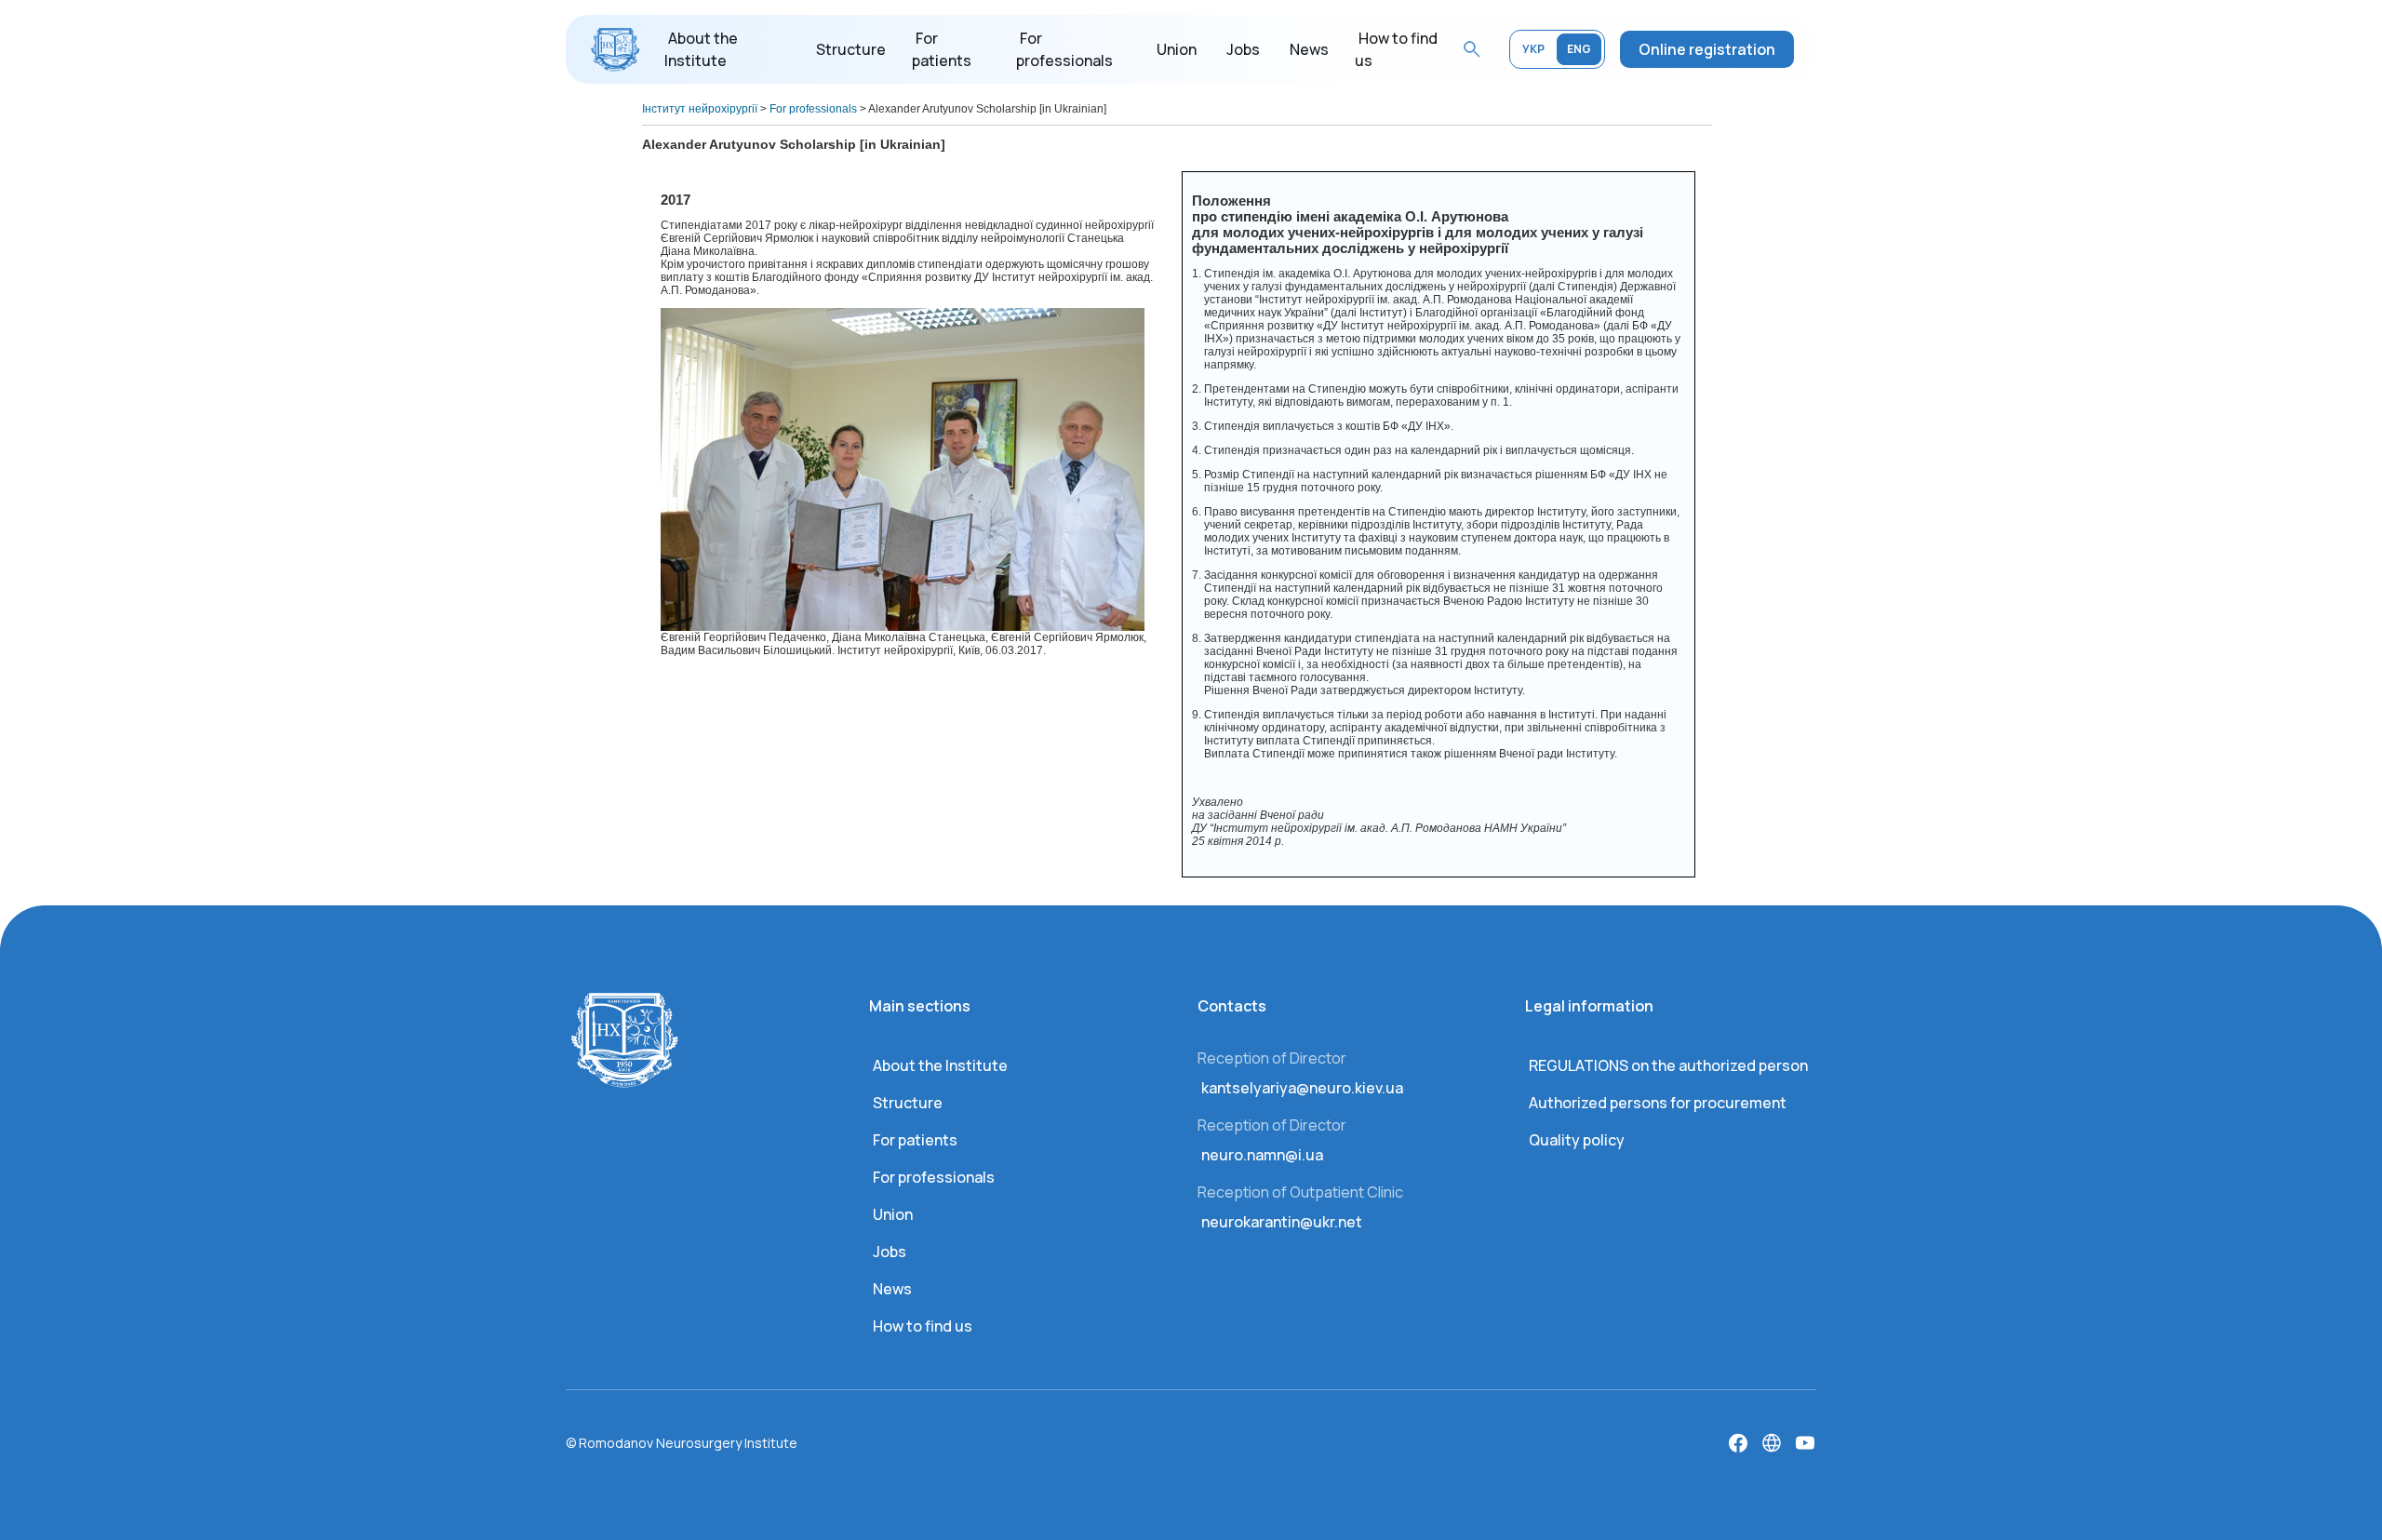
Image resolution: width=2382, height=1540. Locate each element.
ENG (1579, 49)
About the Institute (940, 1065)
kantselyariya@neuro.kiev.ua (1302, 1088)
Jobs (1243, 49)
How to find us (923, 1326)
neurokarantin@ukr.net (1282, 1222)
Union (1177, 49)
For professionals (934, 1177)
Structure (851, 49)
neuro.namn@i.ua (1262, 1155)
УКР (1533, 49)
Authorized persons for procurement (1658, 1103)
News (1309, 49)
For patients (915, 1140)
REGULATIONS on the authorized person (1668, 1065)
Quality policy (1577, 1140)
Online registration (1707, 49)
